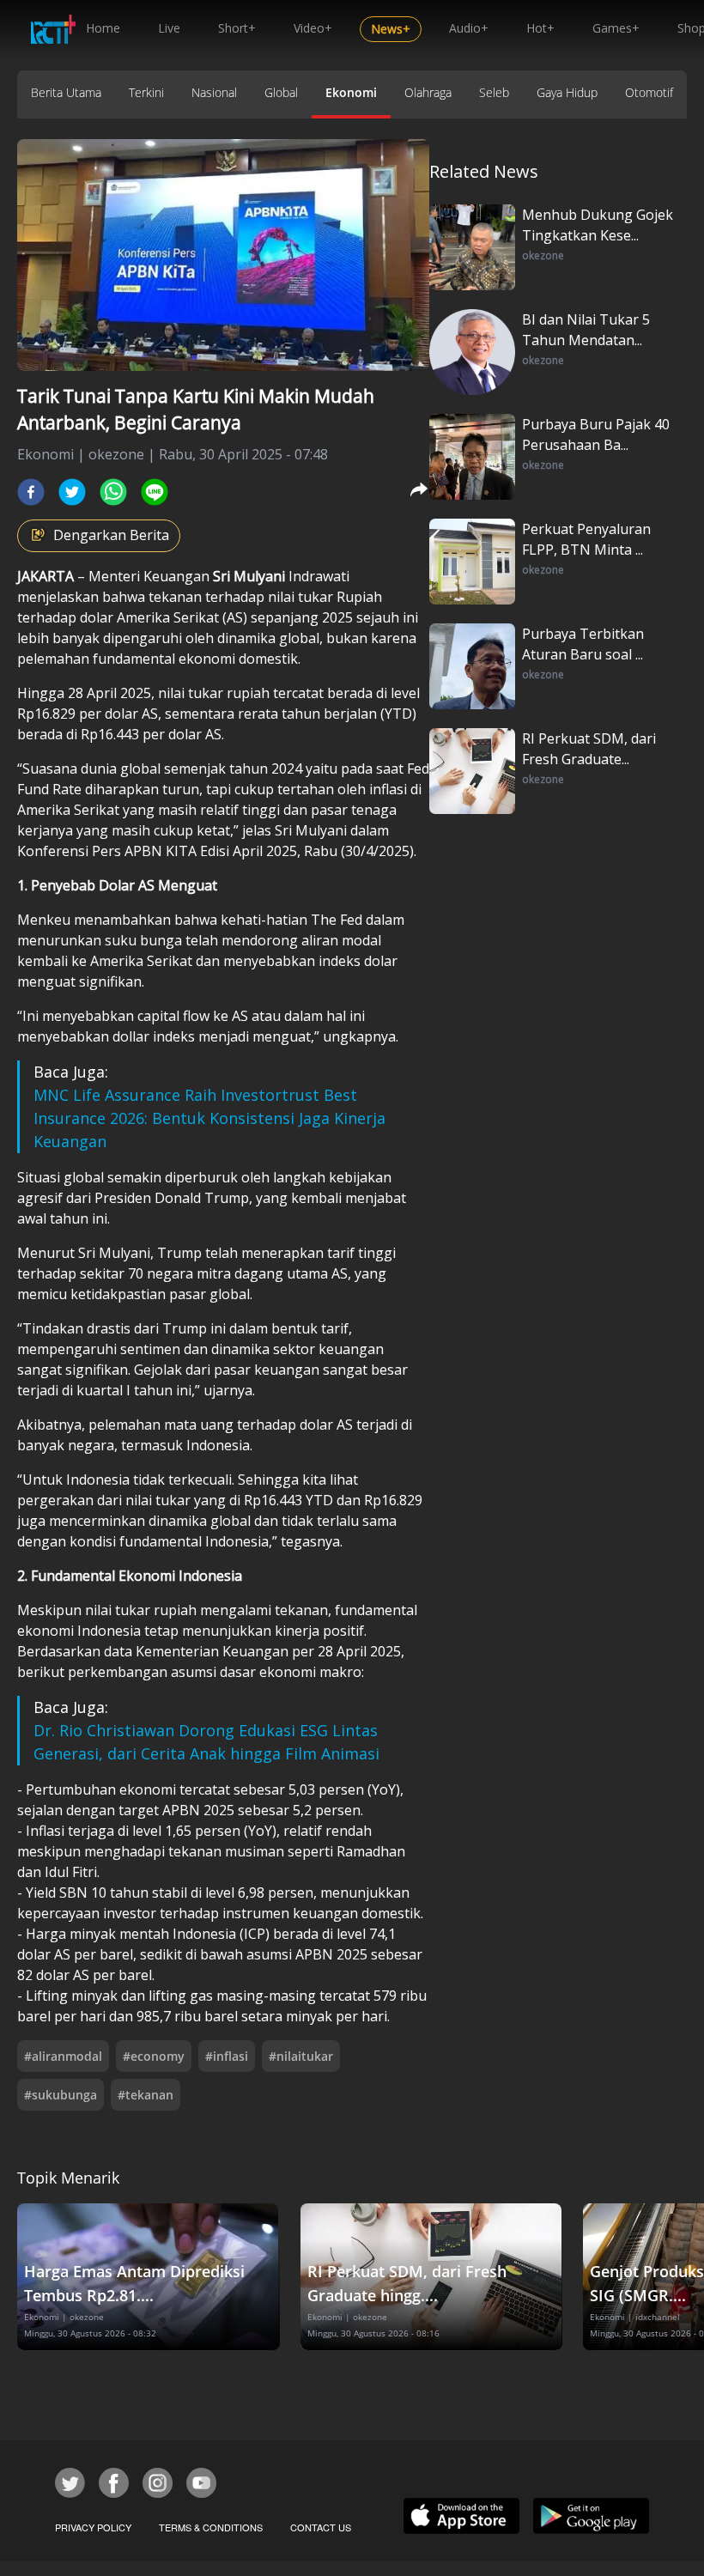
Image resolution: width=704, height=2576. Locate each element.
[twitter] (72, 492)
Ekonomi (351, 92)
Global (281, 92)
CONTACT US (321, 2527)
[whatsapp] (113, 492)
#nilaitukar (301, 2056)
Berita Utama (66, 92)
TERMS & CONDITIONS (211, 2527)
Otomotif (649, 92)
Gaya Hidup (567, 92)
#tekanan (146, 2095)
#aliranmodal (63, 2056)
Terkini (146, 92)
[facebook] (31, 492)
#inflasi (227, 2056)
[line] (155, 492)
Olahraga (428, 92)
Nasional (214, 92)
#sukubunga (61, 2095)
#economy (154, 2056)
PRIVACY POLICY (93, 2527)
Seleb (494, 92)
